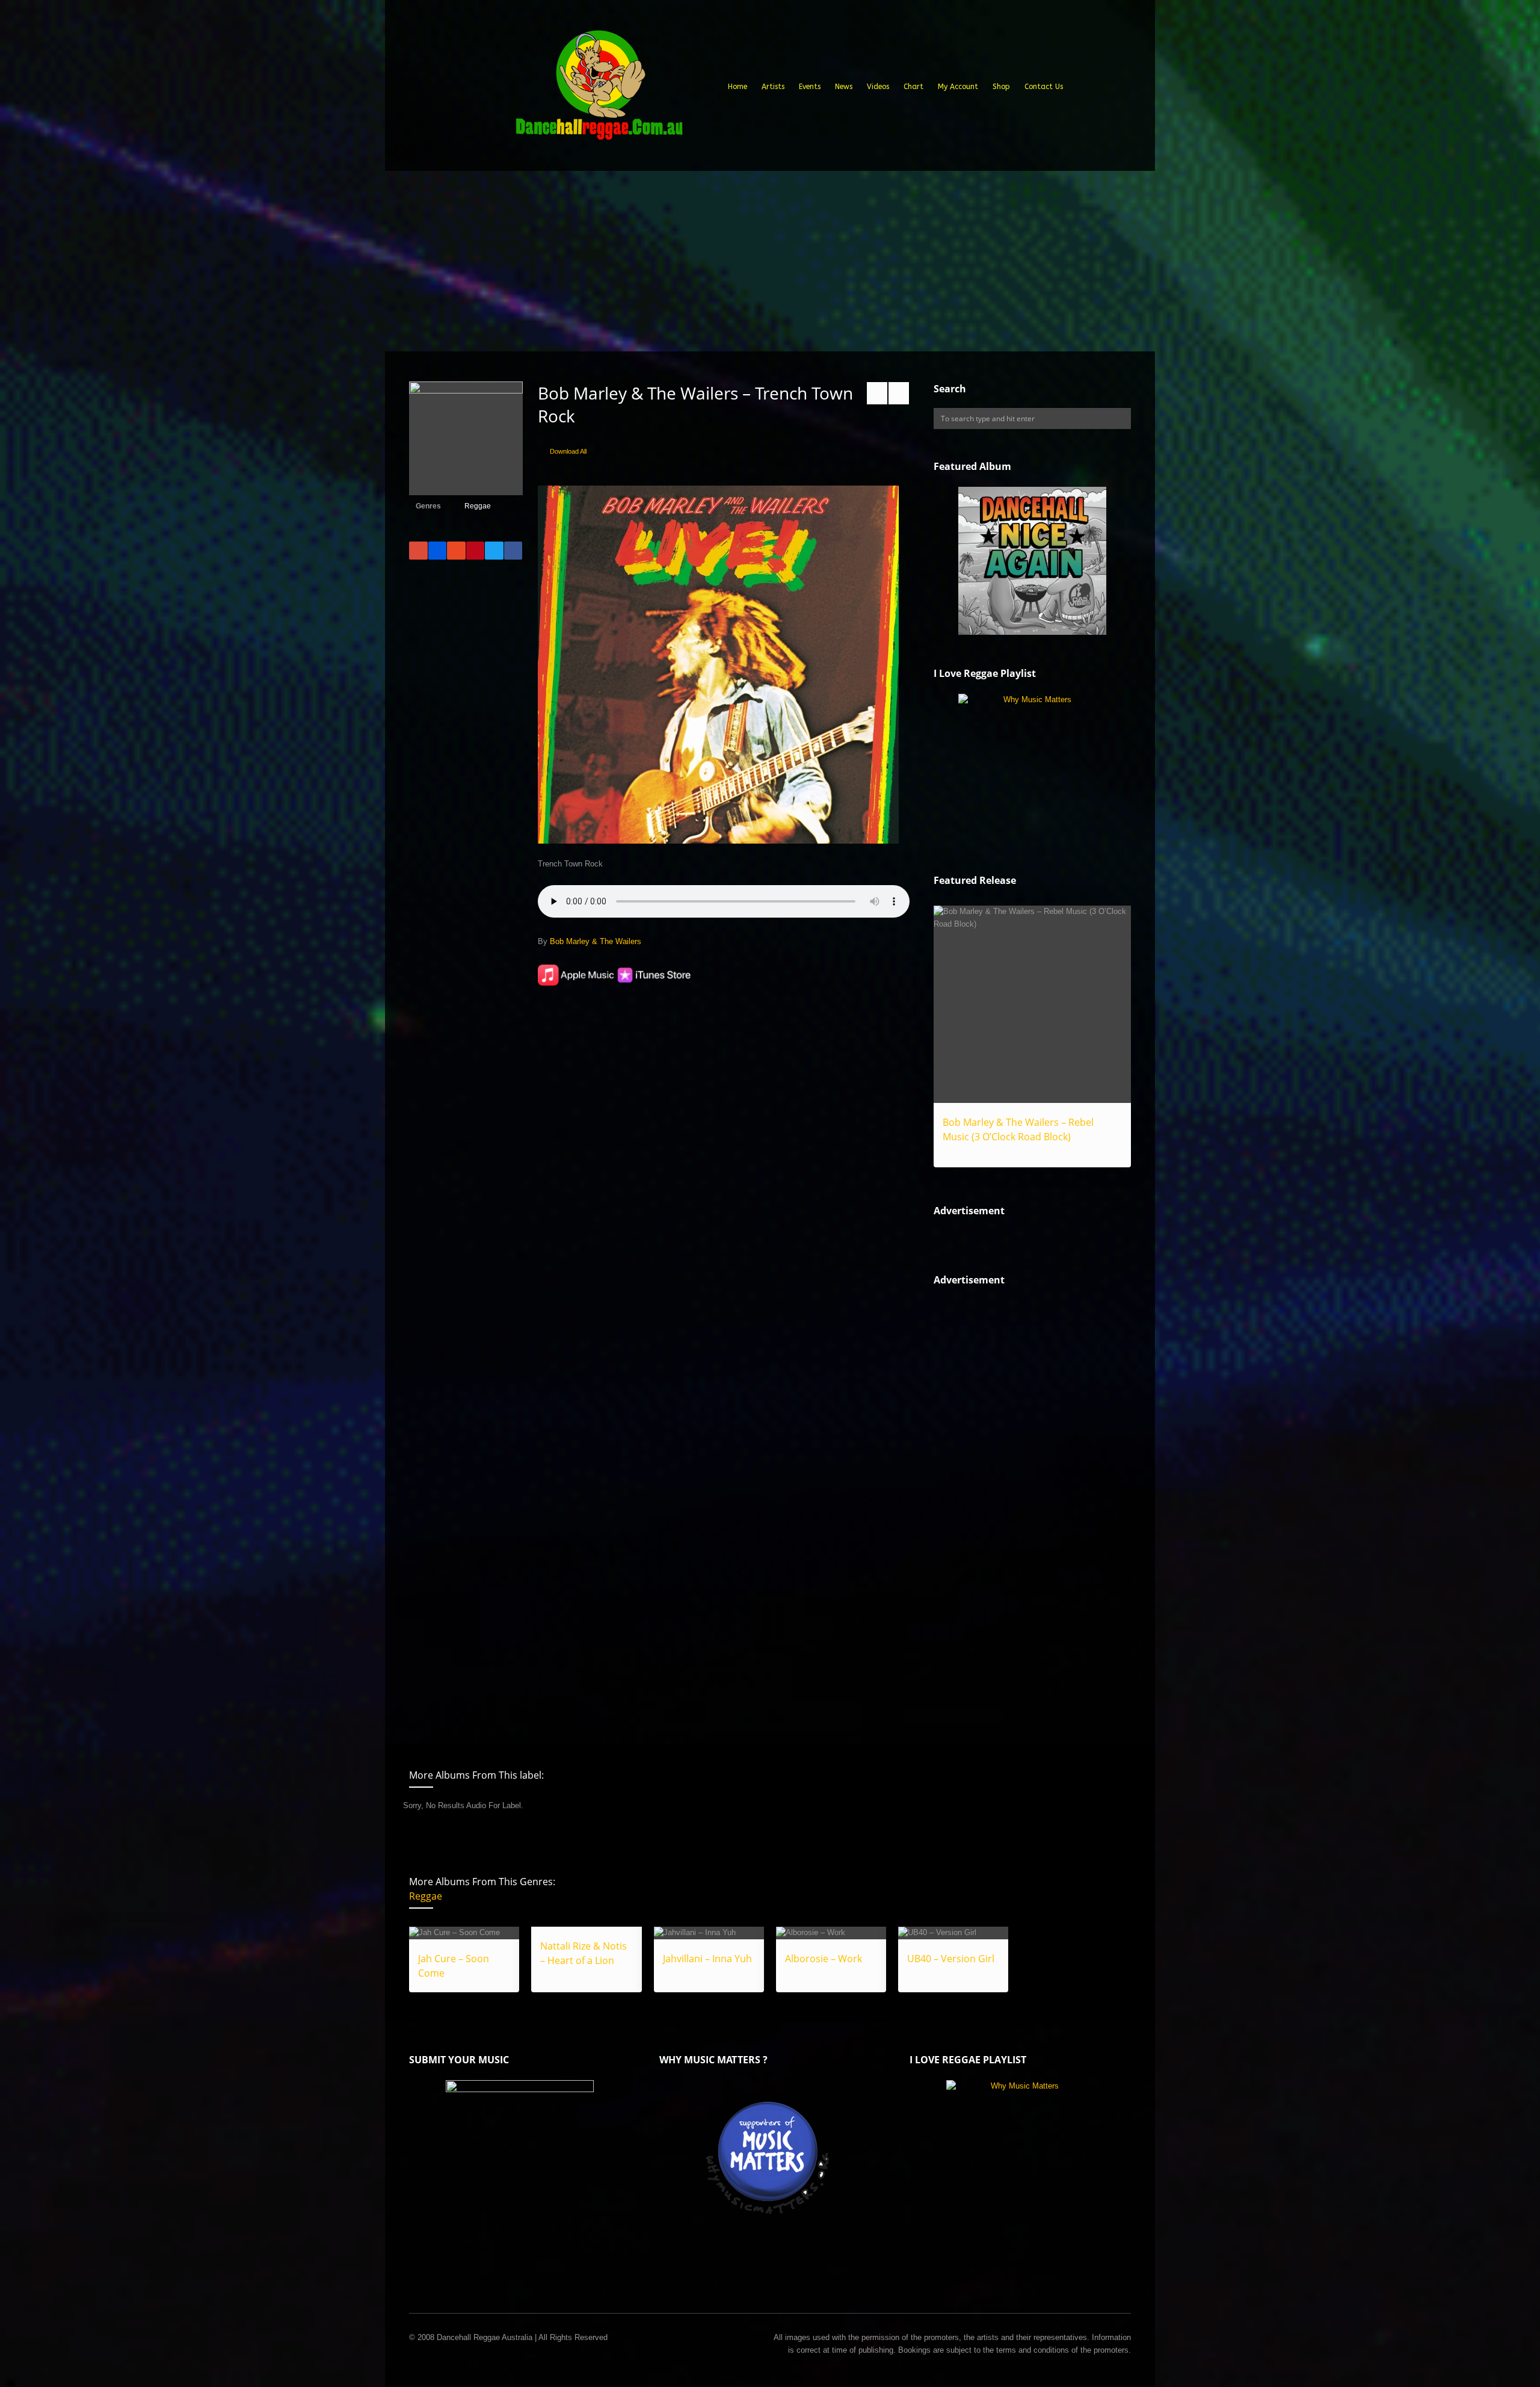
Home (738, 87)
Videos (878, 87)
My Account (958, 87)
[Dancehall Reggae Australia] (599, 90)
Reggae (478, 506)
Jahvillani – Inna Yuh (707, 1959)
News (844, 87)
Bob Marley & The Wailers (596, 941)
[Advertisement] (770, 261)
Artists (773, 87)
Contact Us (1044, 87)
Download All (568, 451)
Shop (1001, 87)
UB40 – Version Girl (951, 1959)
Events (810, 87)
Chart (913, 87)
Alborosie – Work (824, 1959)
